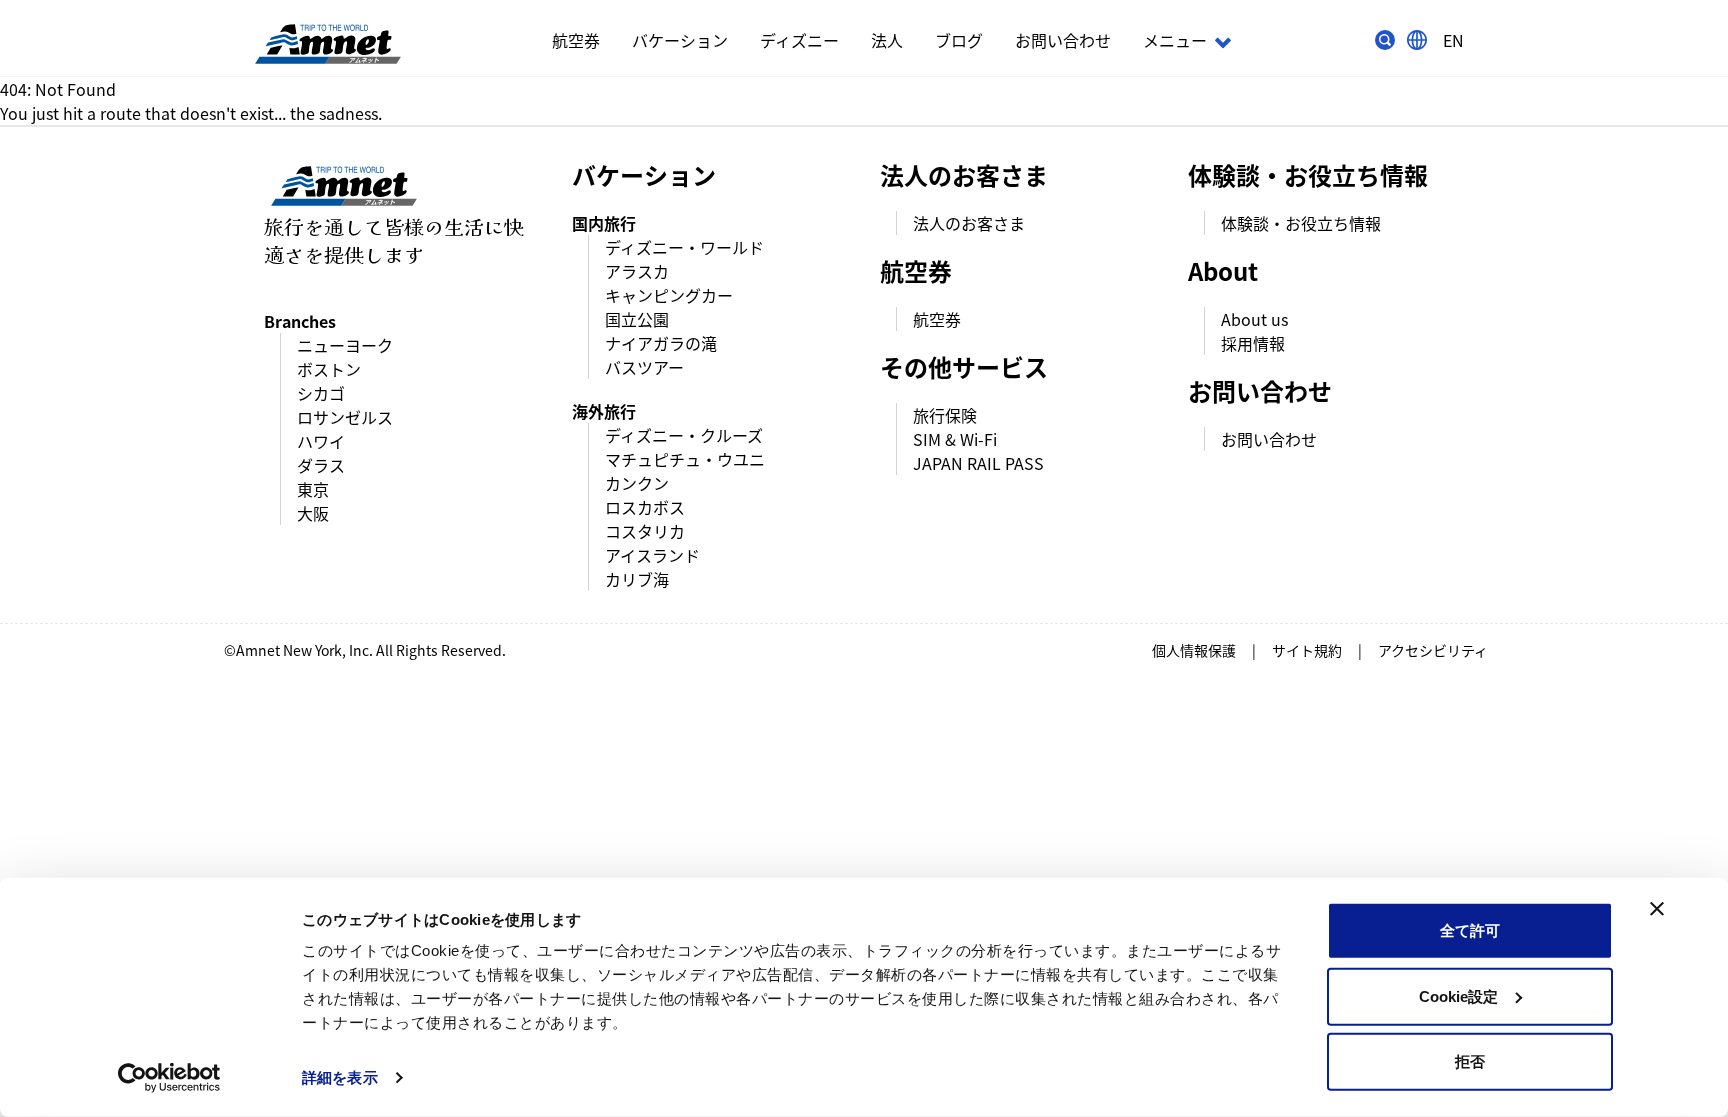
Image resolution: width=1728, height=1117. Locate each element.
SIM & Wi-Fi (955, 439)
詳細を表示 (340, 1077)
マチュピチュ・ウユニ (685, 459)
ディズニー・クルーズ (684, 435)
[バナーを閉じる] (1657, 909)
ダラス (321, 465)
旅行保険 (945, 415)
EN (1453, 40)
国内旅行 (604, 223)
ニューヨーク (345, 345)
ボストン (329, 369)
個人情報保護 (1194, 650)
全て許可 (1470, 930)
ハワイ (321, 441)
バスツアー (644, 367)
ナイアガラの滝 (661, 343)
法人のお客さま (969, 223)
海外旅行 (604, 411)
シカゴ (321, 393)
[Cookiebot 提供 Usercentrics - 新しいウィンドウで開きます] (169, 1078)
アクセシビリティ (1433, 650)
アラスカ (637, 271)
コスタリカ (645, 531)
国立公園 (637, 319)
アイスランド (652, 555)
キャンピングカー (669, 295)
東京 (313, 489)
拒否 (1470, 1061)
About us (1254, 319)
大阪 (313, 513)
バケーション (680, 40)
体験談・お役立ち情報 (1301, 223)
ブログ (959, 40)
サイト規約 (1307, 650)
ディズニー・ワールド (684, 247)
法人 (887, 40)
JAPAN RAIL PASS (978, 463)
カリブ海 (637, 579)
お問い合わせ (1063, 40)
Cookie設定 (1458, 995)
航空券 (576, 40)
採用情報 (1253, 343)
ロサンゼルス (345, 417)
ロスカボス (645, 507)
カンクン (637, 483)
